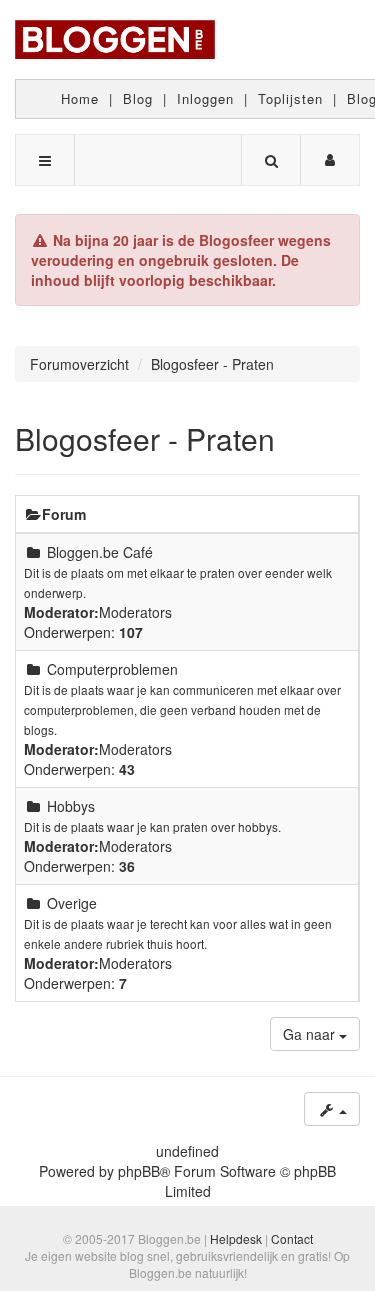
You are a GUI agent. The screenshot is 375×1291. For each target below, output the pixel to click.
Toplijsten (290, 98)
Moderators (135, 612)
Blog (138, 98)
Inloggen (205, 98)
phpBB (139, 1171)
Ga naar (311, 1034)
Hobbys (71, 806)
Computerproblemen (112, 669)
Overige (72, 903)
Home (80, 98)
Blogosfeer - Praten (145, 438)
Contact (292, 1238)
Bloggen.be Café (100, 552)
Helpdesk (236, 1238)
